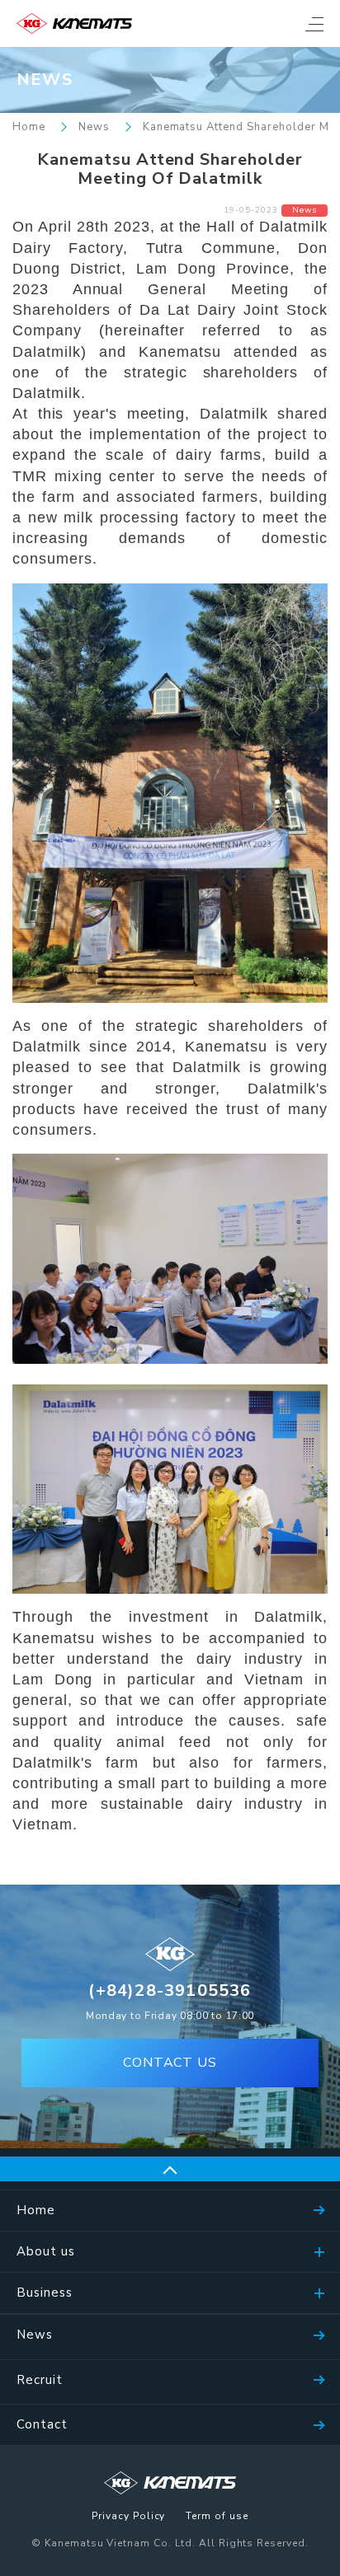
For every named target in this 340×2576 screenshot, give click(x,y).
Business (45, 2293)
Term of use (217, 2517)
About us (46, 2251)
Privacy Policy (128, 2517)
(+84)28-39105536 (170, 1991)
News (94, 127)
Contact (42, 2424)
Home (29, 127)
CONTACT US (170, 2063)
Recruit (40, 2380)
